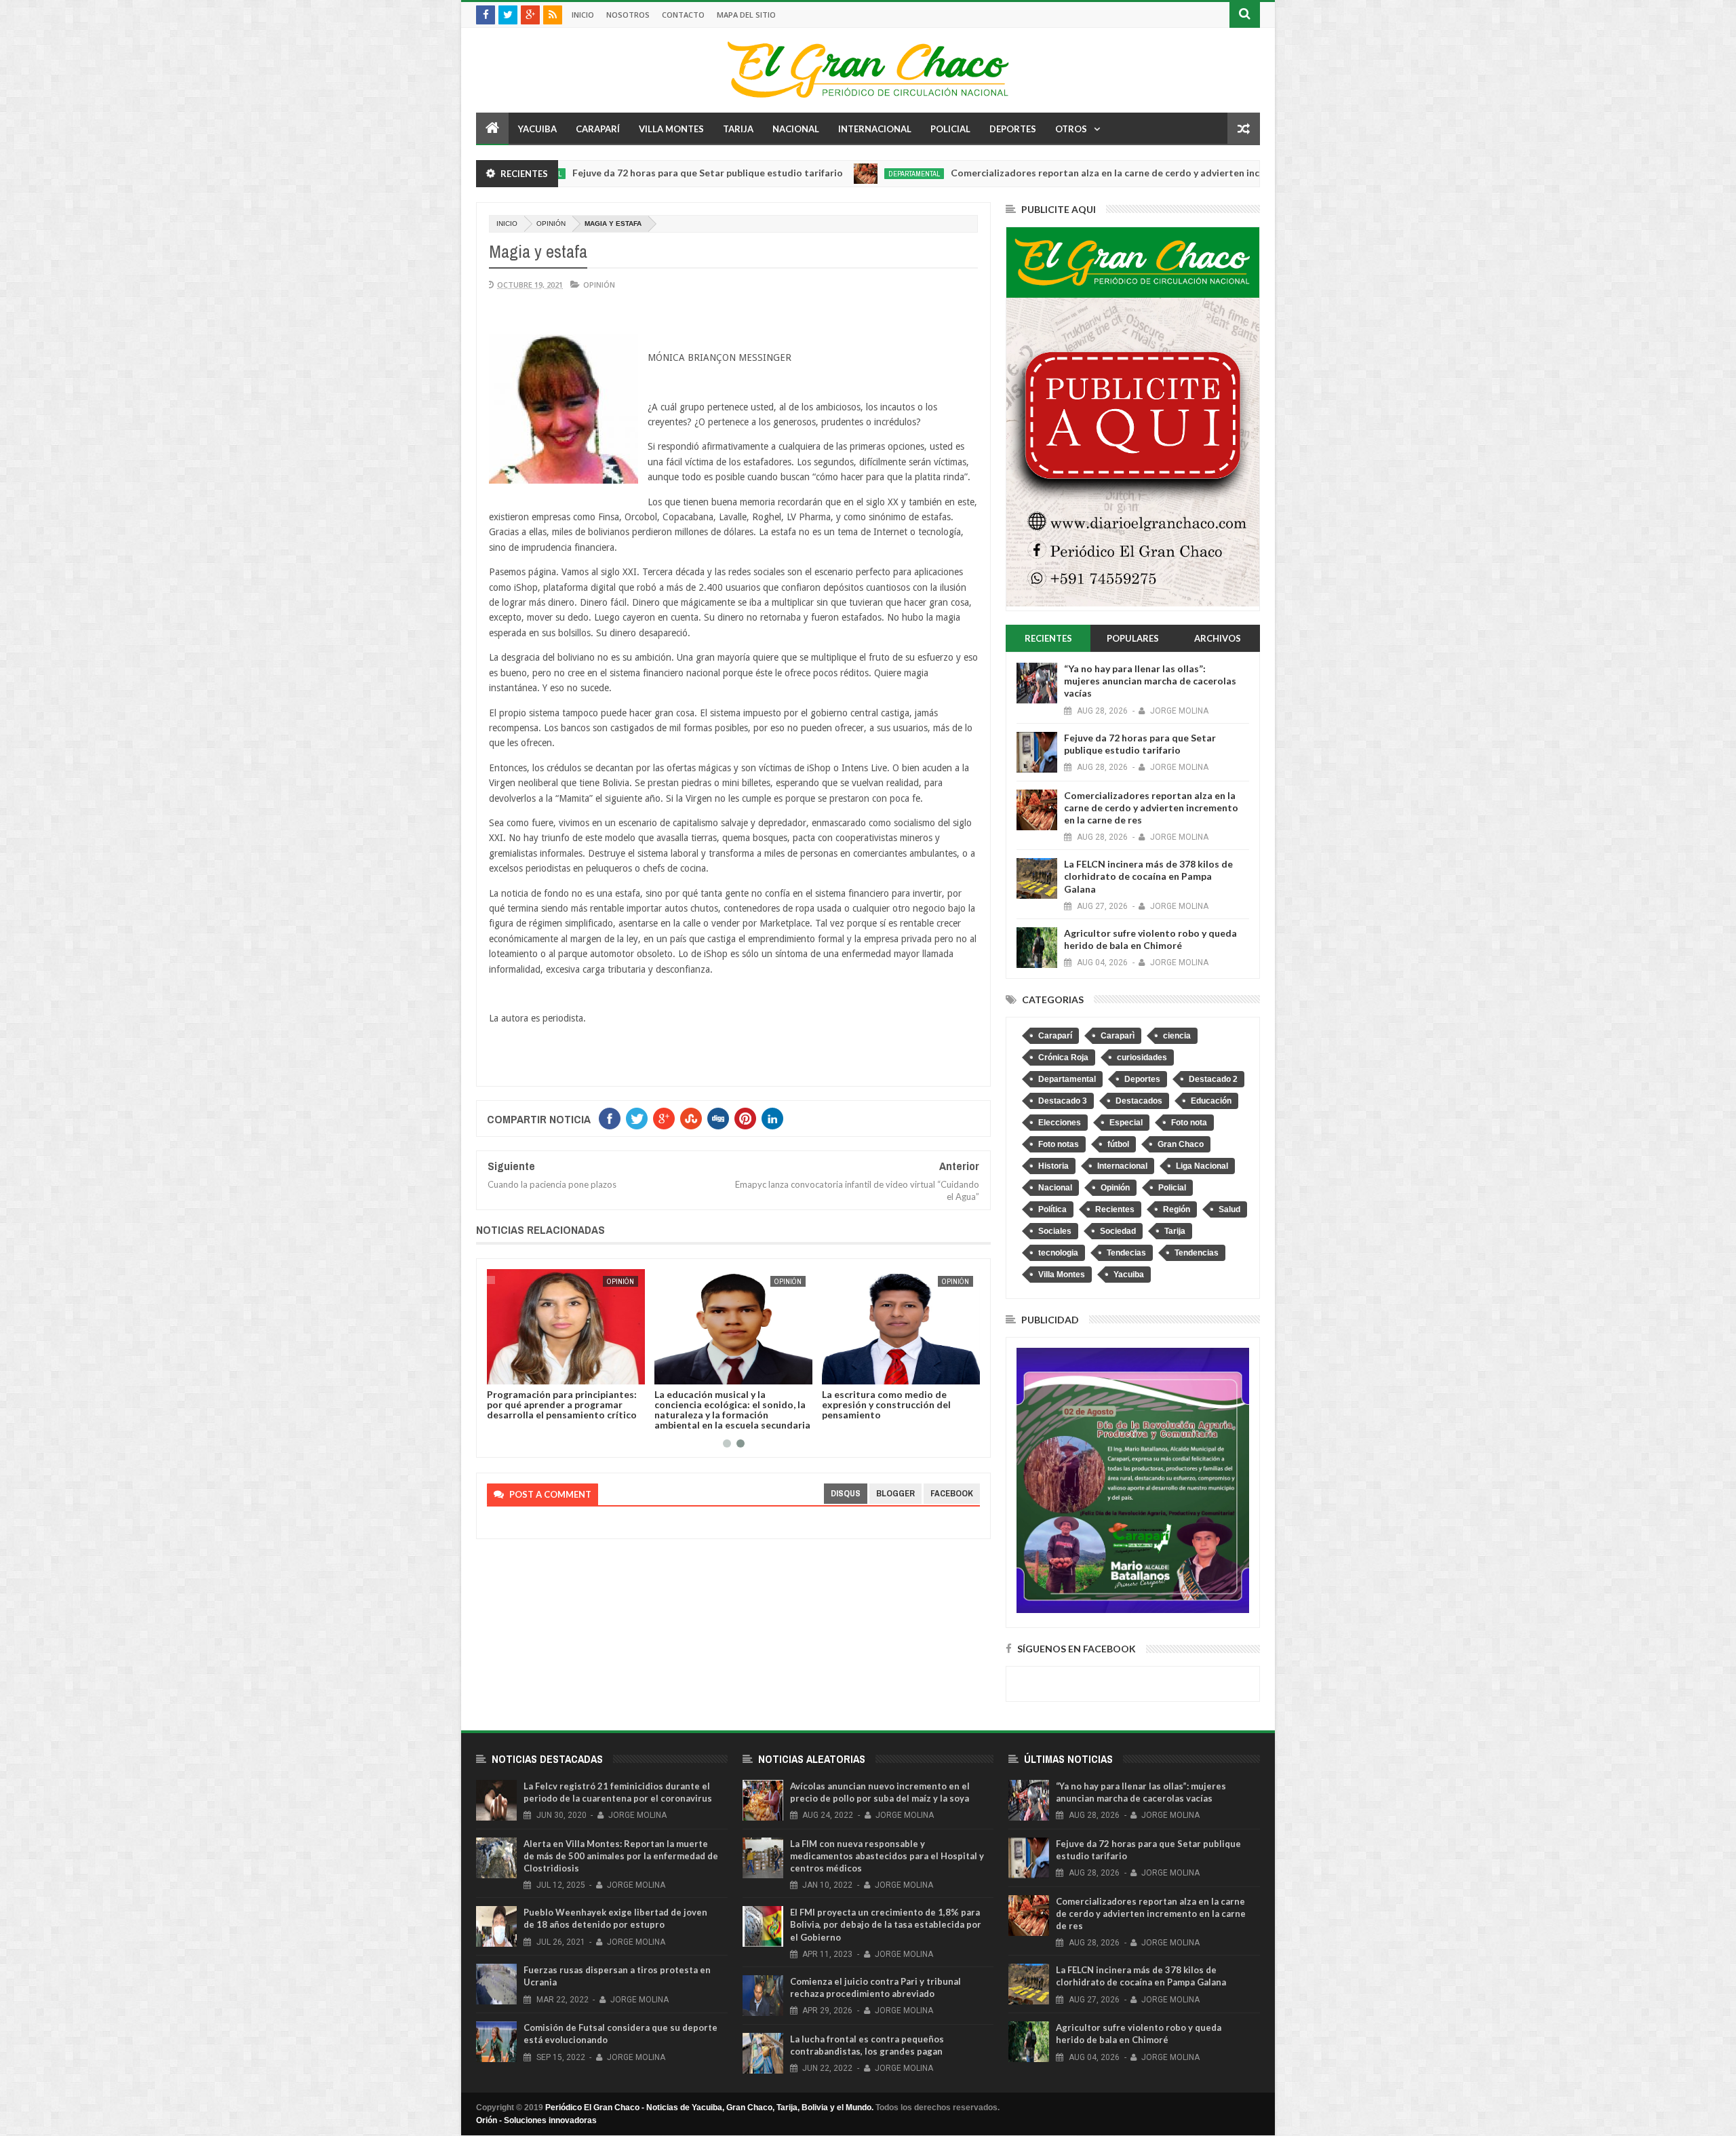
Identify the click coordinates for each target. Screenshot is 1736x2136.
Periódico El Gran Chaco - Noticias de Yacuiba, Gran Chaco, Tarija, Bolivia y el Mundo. (709, 2108)
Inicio (583, 15)
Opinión (551, 224)
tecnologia (1058, 1253)
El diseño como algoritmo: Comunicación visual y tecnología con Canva (896, 1404)
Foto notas (1059, 1144)
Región (1177, 1209)
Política (1052, 1209)
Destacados (1139, 1101)
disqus (846, 1493)
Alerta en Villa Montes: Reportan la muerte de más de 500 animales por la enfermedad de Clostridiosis (621, 1856)
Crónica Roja (1063, 1057)
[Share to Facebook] (500, 1372)
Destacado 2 (1213, 1079)
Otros (1071, 129)
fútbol (1118, 1144)
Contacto (683, 15)
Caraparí (598, 129)
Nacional (796, 129)
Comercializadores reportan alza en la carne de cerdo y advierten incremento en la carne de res (1052, 173)
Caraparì (1118, 1036)
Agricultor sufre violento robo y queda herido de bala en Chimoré (1150, 939)
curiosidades (1142, 1057)
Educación (1211, 1101)
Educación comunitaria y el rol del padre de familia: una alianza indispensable (563, 1404)
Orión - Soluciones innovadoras (536, 2120)
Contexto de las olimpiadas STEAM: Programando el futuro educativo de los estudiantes (725, 1404)
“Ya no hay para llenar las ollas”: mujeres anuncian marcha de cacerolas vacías (1150, 681)
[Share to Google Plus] (530, 1372)
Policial (950, 129)
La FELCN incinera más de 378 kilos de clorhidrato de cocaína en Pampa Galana (1148, 876)
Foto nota (1189, 1123)
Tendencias (1197, 1253)
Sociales (1055, 1231)
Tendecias (1126, 1253)
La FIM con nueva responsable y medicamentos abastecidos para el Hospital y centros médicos (887, 1856)
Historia (1053, 1166)
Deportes (1013, 129)
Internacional (875, 129)
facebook (952, 1493)
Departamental (802, 174)
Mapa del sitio (746, 15)
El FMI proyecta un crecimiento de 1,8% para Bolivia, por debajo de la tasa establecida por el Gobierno (886, 1924)
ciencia (1177, 1036)
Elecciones (1060, 1123)
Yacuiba (537, 129)
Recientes (1115, 1209)
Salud (1229, 1209)
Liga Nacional (1202, 1166)
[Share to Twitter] (515, 1372)
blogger (895, 1493)
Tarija (738, 129)
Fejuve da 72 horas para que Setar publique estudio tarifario (595, 173)
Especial (1126, 1123)
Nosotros (628, 15)
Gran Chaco (1181, 1144)
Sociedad (1118, 1231)
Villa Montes (671, 129)
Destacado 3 (1063, 1101)
